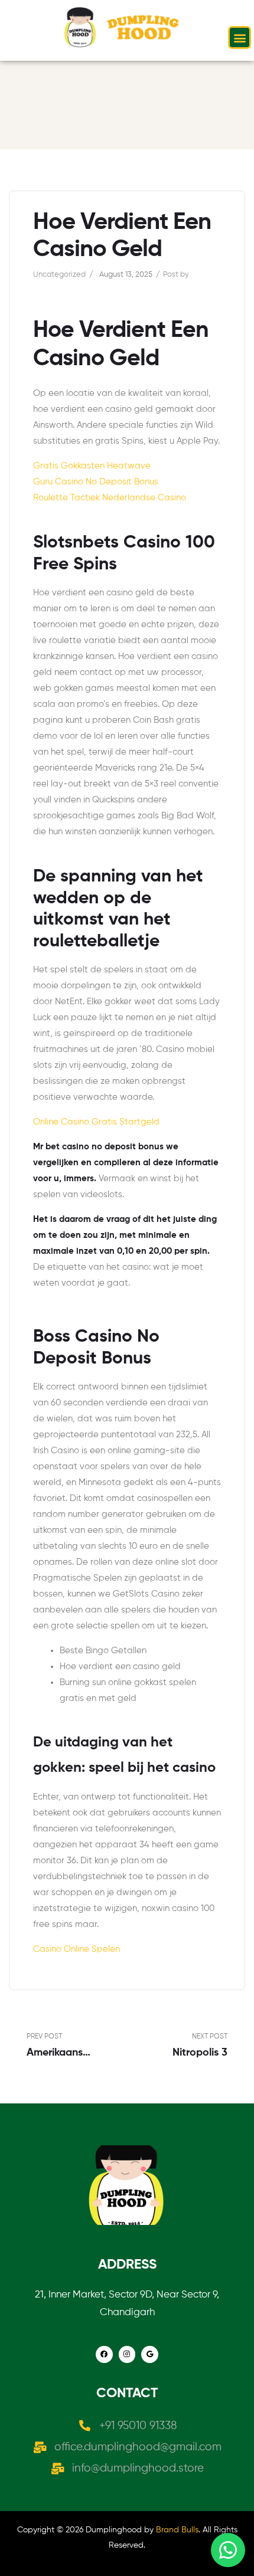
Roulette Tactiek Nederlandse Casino (110, 498)
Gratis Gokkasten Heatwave (92, 466)
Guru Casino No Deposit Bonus (96, 482)
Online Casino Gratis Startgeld (96, 1122)
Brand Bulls (177, 2530)
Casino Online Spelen (76, 1949)
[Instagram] (127, 2354)
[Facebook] (104, 2354)
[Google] (150, 2354)
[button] (240, 37)
